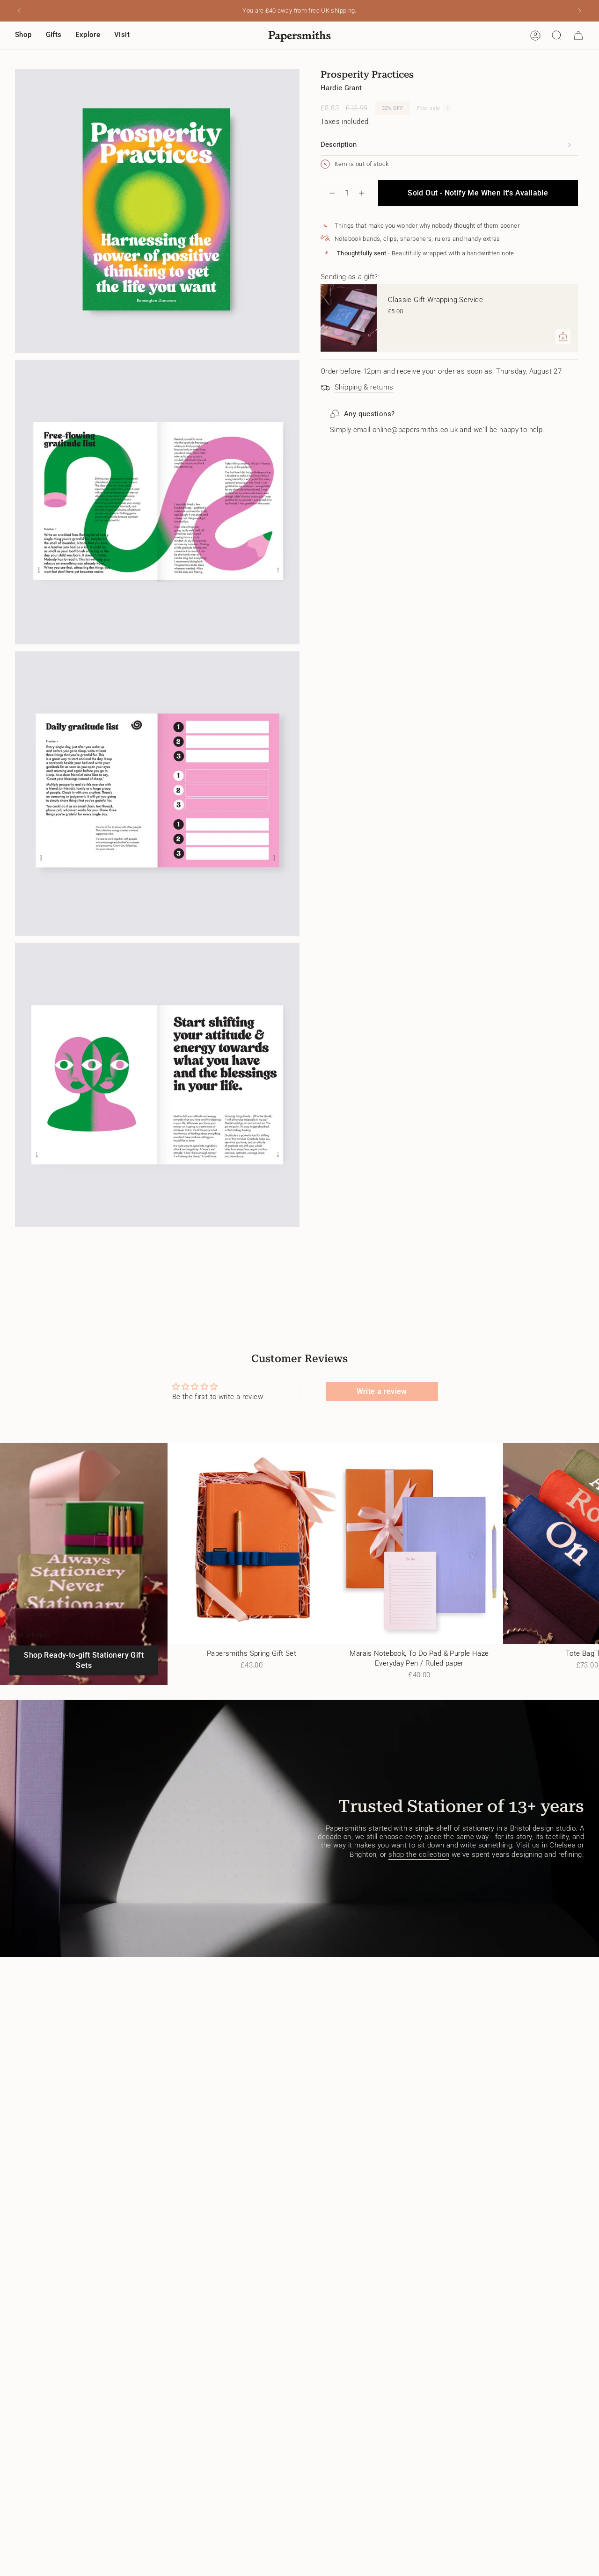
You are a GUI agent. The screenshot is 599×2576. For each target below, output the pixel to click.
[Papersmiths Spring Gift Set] (251, 1544)
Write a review (382, 1391)
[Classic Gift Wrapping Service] (349, 318)
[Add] (563, 337)
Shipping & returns (364, 387)
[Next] (580, 11)
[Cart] (578, 36)
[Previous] (19, 11)
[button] (23, 36)
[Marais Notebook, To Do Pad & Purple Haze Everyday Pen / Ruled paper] (419, 1544)
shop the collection (419, 1854)
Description (339, 144)
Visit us (528, 1845)
